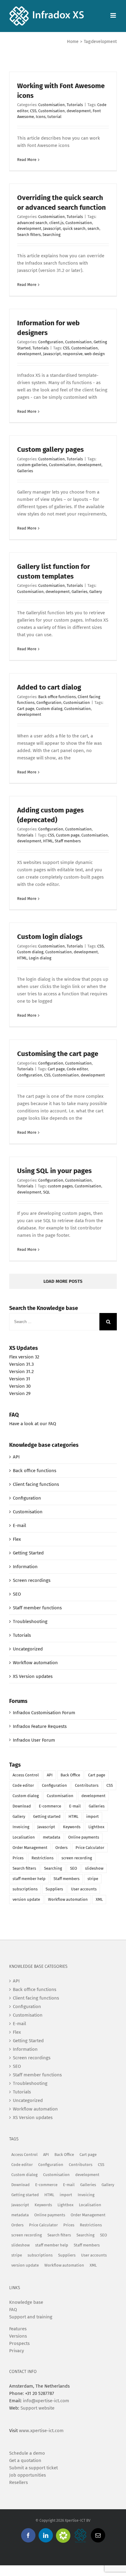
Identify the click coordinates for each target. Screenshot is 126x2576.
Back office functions (57, 697)
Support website (37, 2408)
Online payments (84, 1837)
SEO (17, 1594)
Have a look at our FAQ (33, 1424)
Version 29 (20, 1393)
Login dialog (40, 958)
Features (18, 2329)
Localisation (24, 1837)
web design (95, 354)
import (93, 1816)
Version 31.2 (21, 1372)
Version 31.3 (21, 1364)
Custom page (68, 835)
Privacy (17, 2351)
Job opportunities (28, 2475)
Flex (17, 1539)
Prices (18, 1858)
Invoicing (21, 1827)
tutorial (54, 117)
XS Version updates (33, 1676)
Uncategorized (28, 1649)
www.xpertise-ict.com (41, 2431)
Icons (41, 117)
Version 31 (20, 1379)
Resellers (19, 2482)
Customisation (52, 105)
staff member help (29, 1879)
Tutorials (75, 105)
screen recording (77, 1858)
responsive (73, 354)
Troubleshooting (30, 1622)
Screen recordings (32, 1580)
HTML (48, 841)
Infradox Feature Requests (40, 1726)
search (93, 228)
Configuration (51, 342)
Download (22, 1806)
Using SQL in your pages (54, 1171)
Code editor (77, 1069)
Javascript (52, 228)
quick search (74, 228)
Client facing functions (36, 1484)
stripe (93, 1879)
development (79, 111)
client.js (56, 223)
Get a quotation (25, 2460)
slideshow (94, 1868)
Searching (52, 235)
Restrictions (43, 1858)
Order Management (30, 1848)
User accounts (84, 1889)
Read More (27, 160)
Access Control (26, 1775)
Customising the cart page (58, 1054)
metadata (52, 1837)
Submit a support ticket (33, 2468)
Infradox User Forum (34, 1740)
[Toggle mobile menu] (114, 15)
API (16, 1457)
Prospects (19, 2343)
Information (25, 1567)
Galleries (25, 471)
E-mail (19, 1525)
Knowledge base (26, 2302)
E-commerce (50, 1806)
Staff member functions (37, 1608)
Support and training (31, 2317)
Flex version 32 (24, 1357)
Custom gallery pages (50, 450)
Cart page (26, 709)
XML (99, 1899)
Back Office (70, 1775)
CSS (33, 111)
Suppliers (54, 1889)
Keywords (72, 1827)
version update (26, 1899)
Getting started (47, 1816)
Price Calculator (90, 1848)
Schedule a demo (27, 2453)
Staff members (68, 841)
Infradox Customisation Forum (44, 1713)
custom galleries (32, 465)
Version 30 (20, 1386)
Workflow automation (35, 1663)
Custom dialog (49, 709)
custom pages (60, 1186)
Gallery (96, 592)
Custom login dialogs (50, 937)
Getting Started (28, 1553)
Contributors (87, 1785)
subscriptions (25, 1889)
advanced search (32, 223)
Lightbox (96, 1827)
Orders (61, 1848)
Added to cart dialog (49, 687)
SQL (46, 1192)
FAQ (13, 2310)
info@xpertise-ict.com (46, 2401)
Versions (18, 2336)
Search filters (29, 235)
